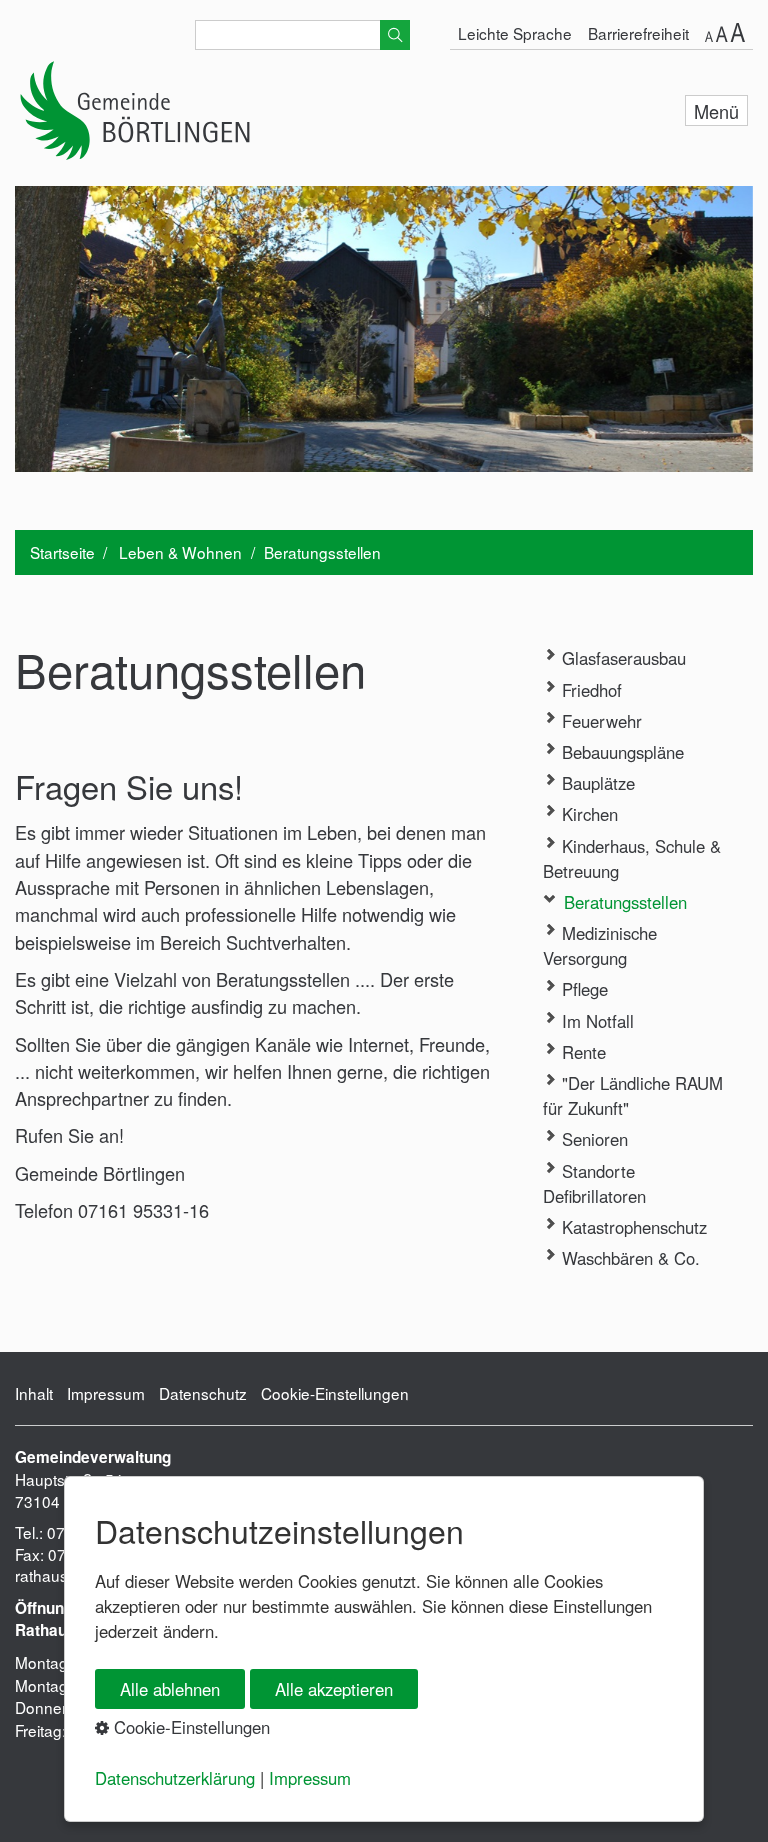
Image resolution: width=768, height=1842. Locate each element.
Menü (716, 111)
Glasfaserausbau (621, 658)
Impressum (106, 1393)
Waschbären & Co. (628, 1258)
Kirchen (587, 814)
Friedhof (589, 690)
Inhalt (34, 1393)
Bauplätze (596, 783)
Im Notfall (595, 1021)
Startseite (62, 552)
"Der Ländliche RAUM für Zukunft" (633, 1095)
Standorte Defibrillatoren (594, 1183)
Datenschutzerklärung (175, 1778)
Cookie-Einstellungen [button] (189, 1727)
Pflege (582, 989)
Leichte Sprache (515, 33)
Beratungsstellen (623, 902)
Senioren (592, 1139)
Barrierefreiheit (638, 33)
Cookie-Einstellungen (335, 1393)
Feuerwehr (599, 721)
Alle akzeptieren (334, 1689)
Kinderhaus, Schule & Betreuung (632, 858)
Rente (581, 1052)
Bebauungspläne (620, 752)
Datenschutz (203, 1393)
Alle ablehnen (170, 1689)
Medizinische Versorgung (600, 945)
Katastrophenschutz (632, 1227)
